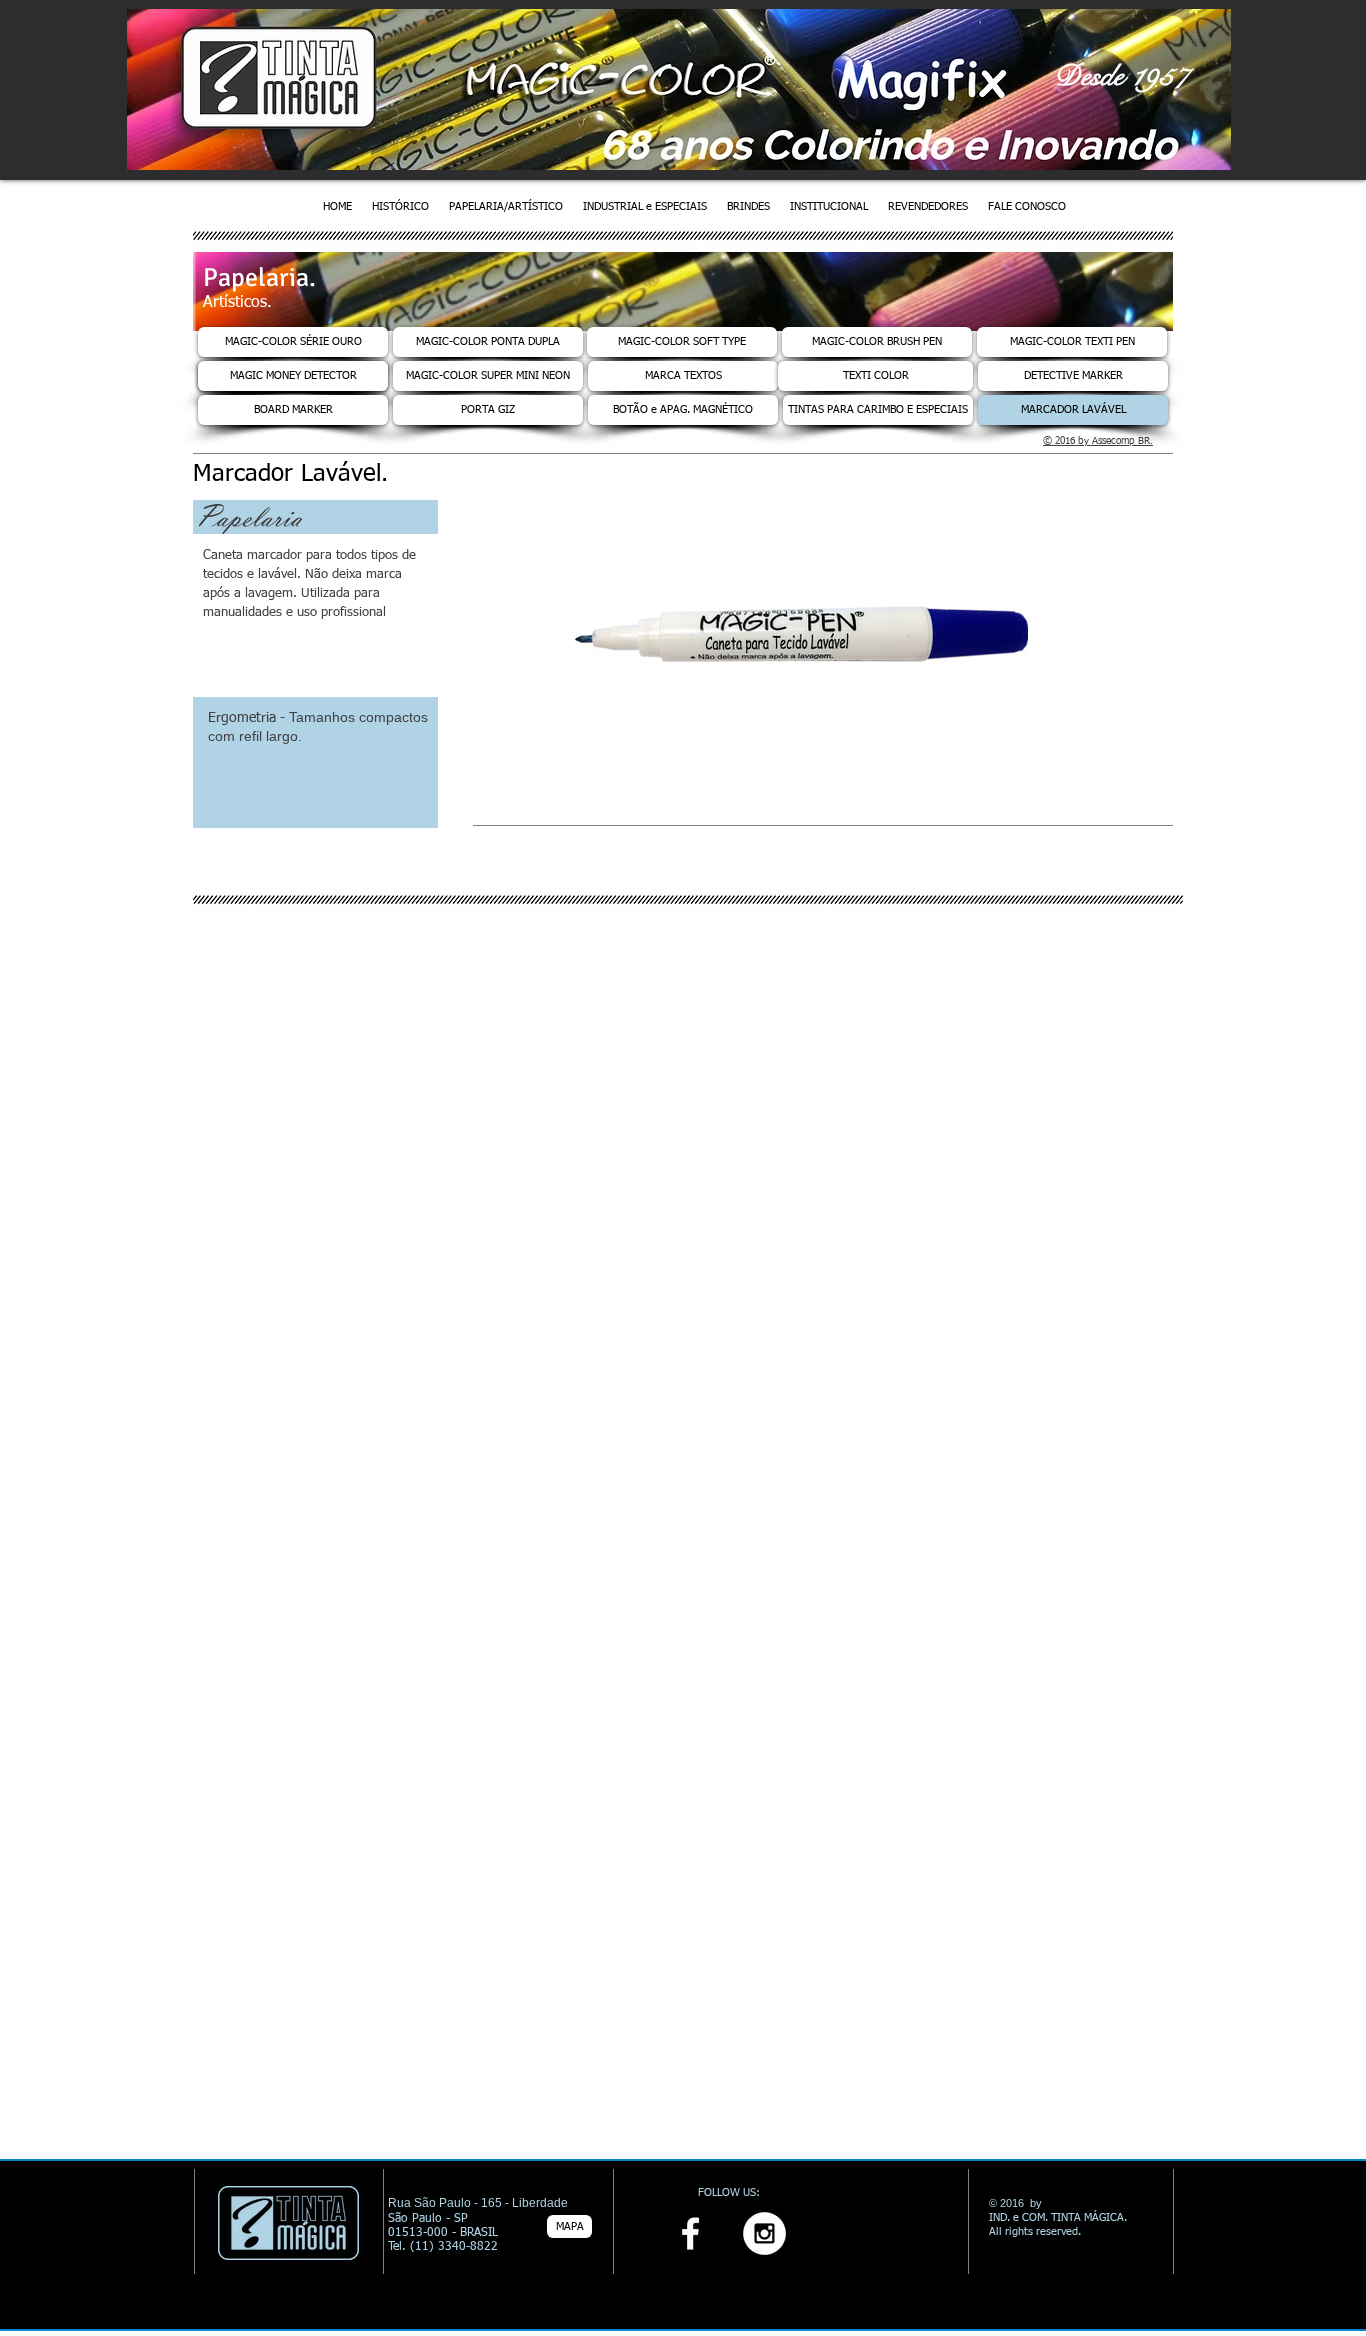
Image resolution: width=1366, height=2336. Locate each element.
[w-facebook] (690, 2233)
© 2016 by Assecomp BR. (1098, 441)
